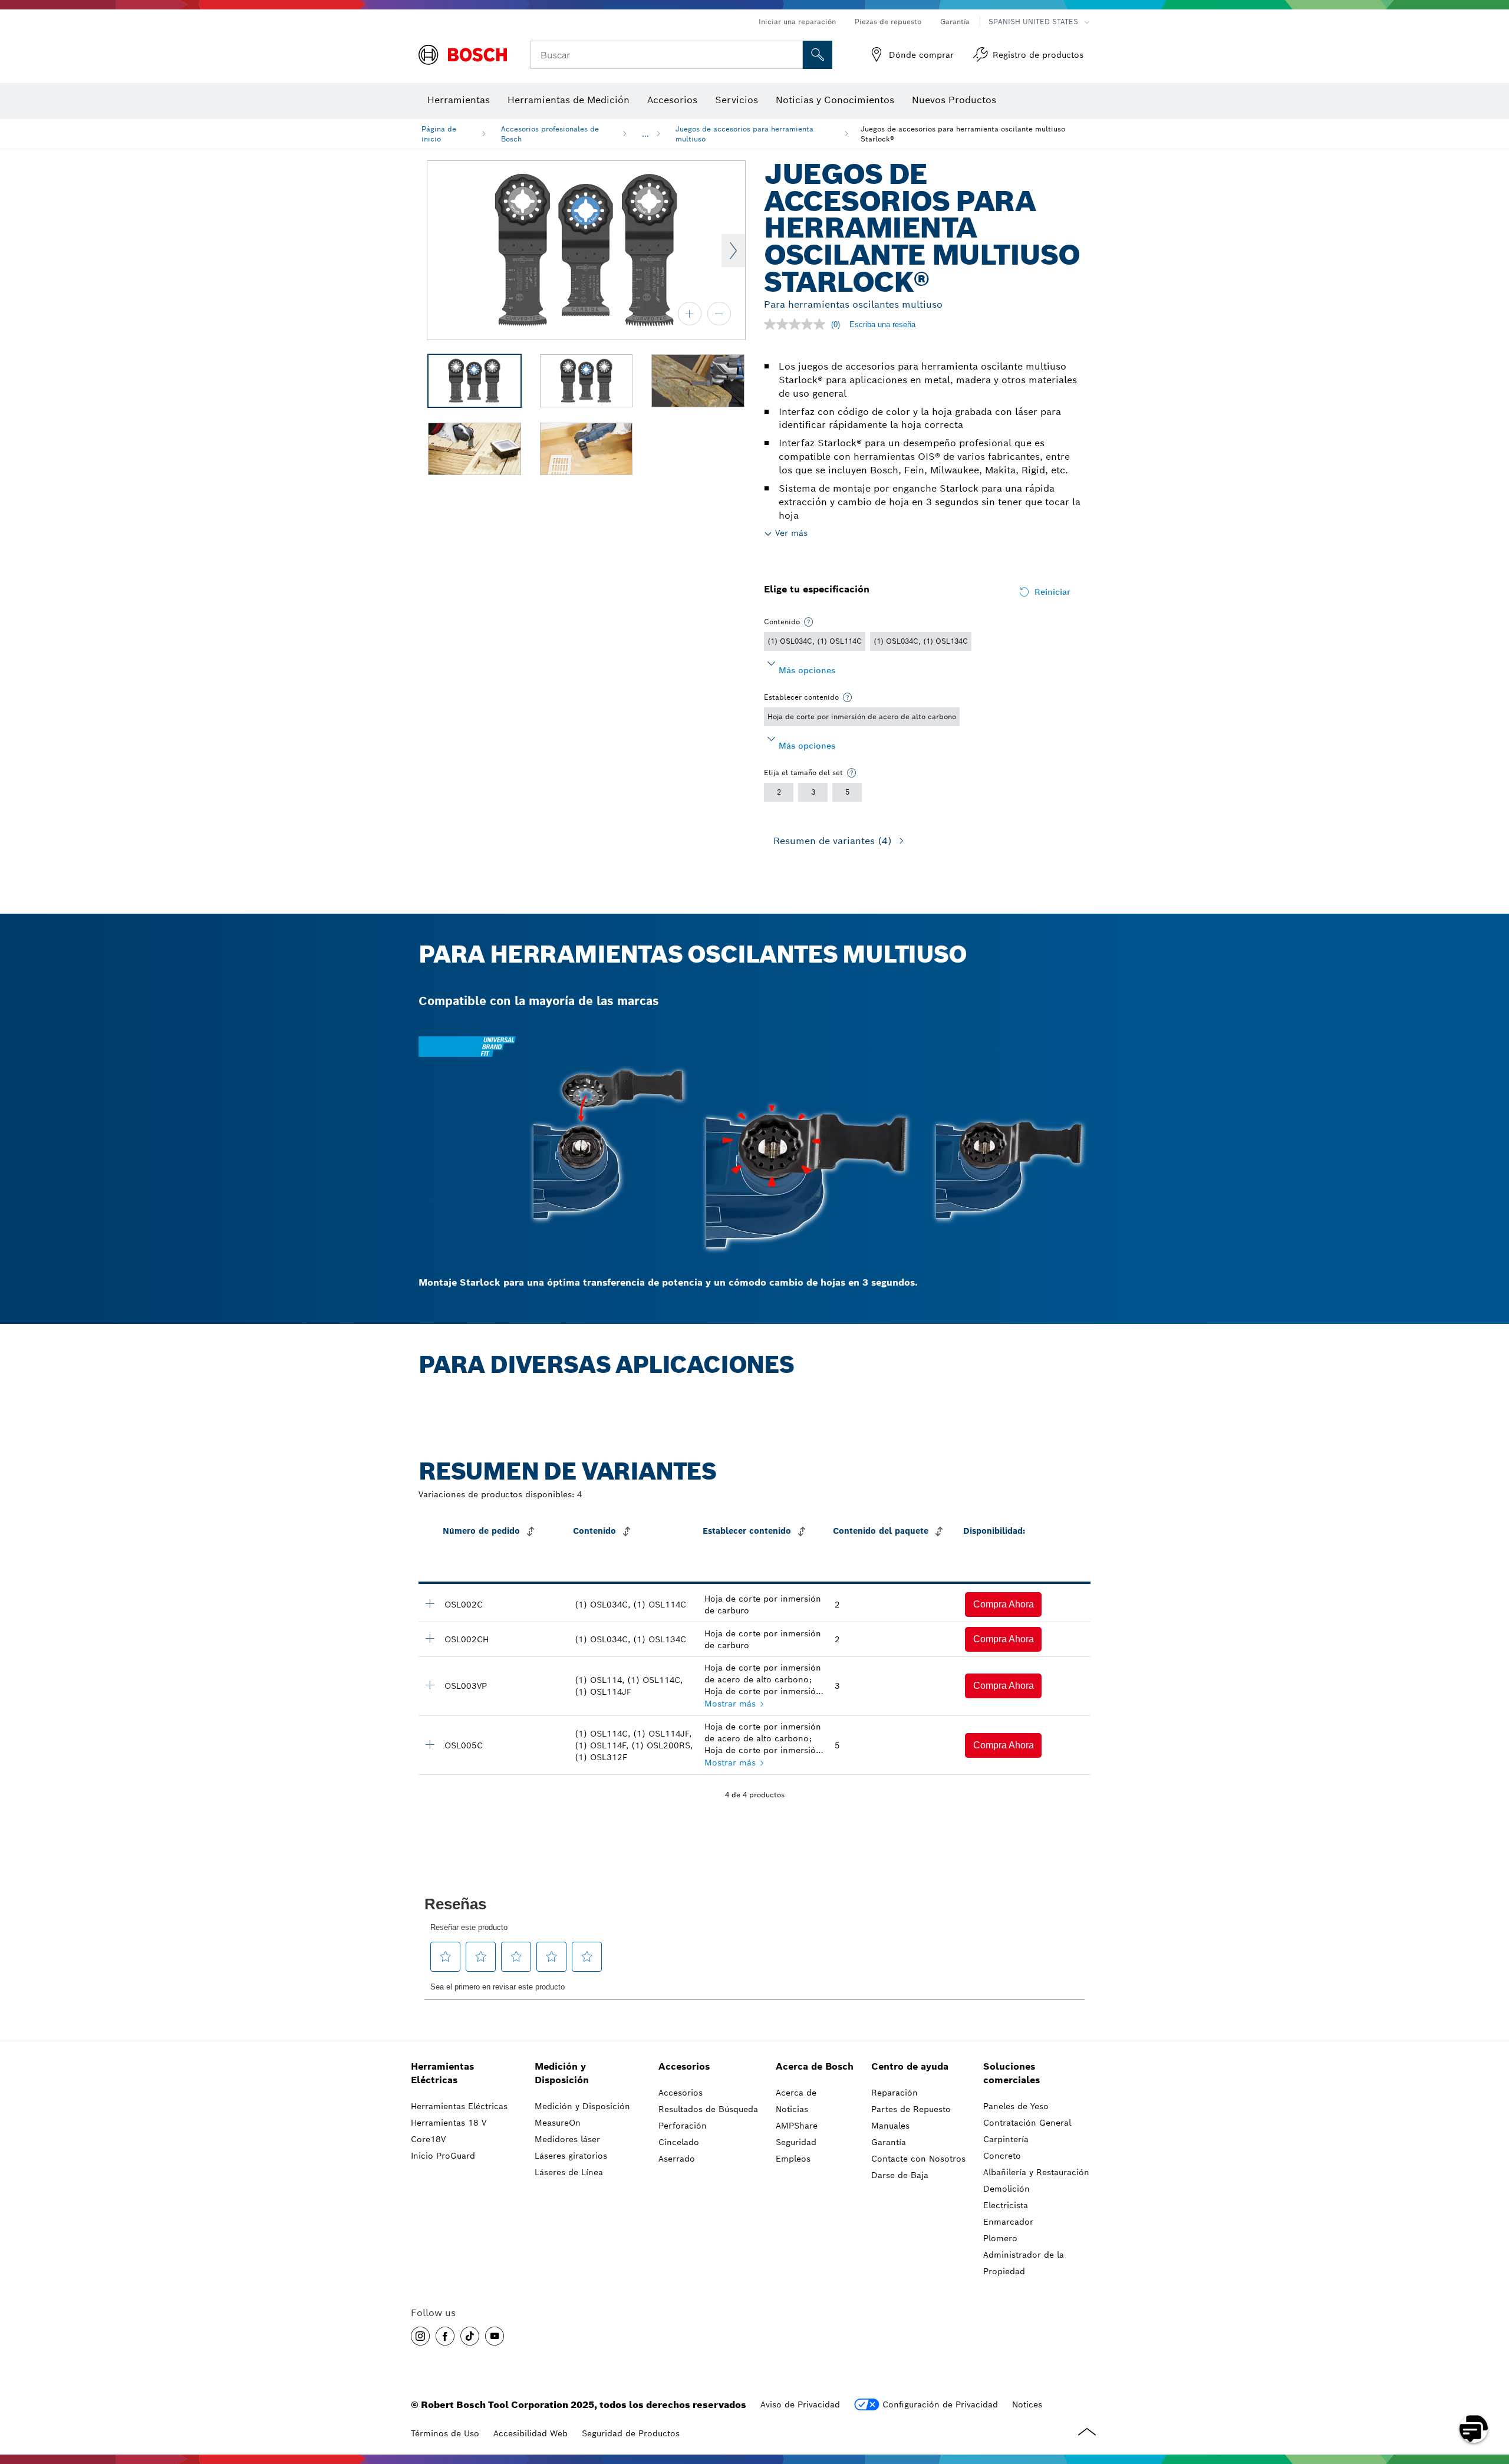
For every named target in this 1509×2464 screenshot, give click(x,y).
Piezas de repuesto (888, 22)
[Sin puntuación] (798, 324)
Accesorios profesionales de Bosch (550, 134)
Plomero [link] (1000, 2238)
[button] (1003, 1605)
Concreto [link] (1002, 2156)
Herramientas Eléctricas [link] (442, 2073)
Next (733, 251)
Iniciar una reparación (797, 22)
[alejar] (719, 314)
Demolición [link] (1006, 2189)
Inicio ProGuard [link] (443, 2156)
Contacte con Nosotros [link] (918, 2159)
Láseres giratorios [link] (571, 2156)
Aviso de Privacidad (800, 2404)
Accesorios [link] (684, 2066)
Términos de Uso (445, 2433)
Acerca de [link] (796, 2093)
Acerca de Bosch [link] (815, 2066)
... (645, 134)
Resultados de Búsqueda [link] (708, 2109)
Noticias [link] (792, 2109)
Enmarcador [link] (1008, 2222)
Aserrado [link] (677, 2159)
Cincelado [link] (679, 2142)
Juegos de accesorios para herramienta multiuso (744, 134)
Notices (1027, 2404)
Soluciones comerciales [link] (1012, 2073)
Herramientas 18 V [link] (449, 2123)
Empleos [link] (793, 2159)
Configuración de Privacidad (940, 2404)
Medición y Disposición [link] (562, 2073)
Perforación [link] (683, 2126)
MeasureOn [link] (558, 2123)
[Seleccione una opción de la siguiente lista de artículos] (809, 622)
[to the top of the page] (1491, 2394)
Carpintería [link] (1006, 2139)
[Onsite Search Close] (792, 55)
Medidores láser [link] (567, 2139)
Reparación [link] (894, 2093)
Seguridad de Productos (631, 2433)
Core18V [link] (428, 2139)
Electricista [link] (1006, 2205)
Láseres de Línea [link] (569, 2172)
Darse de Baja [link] (900, 2175)
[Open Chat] (1474, 2429)
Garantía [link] (889, 2142)
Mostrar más (730, 1704)
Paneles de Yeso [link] (1016, 2106)
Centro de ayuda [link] (910, 2066)
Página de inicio (439, 134)
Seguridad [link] (796, 2142)
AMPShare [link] (797, 2126)
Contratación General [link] (1027, 2123)
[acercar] (690, 314)
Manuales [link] (890, 2126)
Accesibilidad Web (531, 2433)
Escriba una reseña (882, 325)
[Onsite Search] (818, 55)
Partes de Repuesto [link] (911, 2109)
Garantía (955, 22)
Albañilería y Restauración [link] (1036, 2172)
